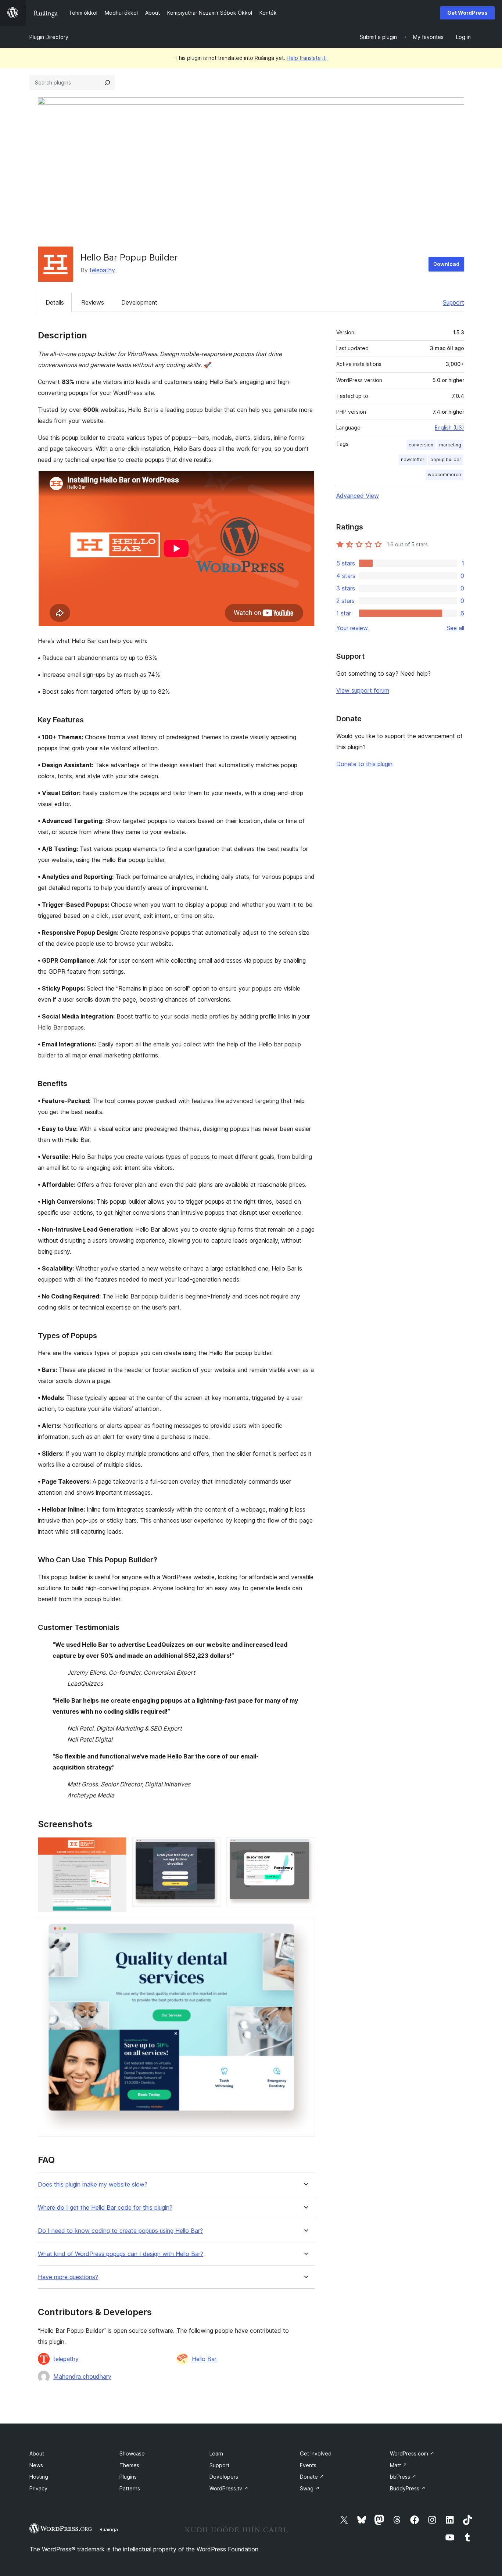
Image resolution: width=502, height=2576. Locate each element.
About (37, 2453)
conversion (421, 445)
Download (446, 264)
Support (453, 302)
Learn (216, 2453)
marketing (450, 445)
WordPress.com (412, 2453)
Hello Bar (204, 2359)
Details (55, 302)
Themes (129, 2465)
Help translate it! (307, 58)
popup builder (446, 459)
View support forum (363, 690)
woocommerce (444, 475)
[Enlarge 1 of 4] (116, 1847)
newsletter (413, 459)
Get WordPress (467, 13)
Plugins (128, 2477)
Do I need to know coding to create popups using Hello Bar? (120, 2231)
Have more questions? (68, 2277)
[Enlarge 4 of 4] (305, 1928)
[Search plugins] (107, 83)
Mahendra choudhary (82, 2376)
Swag (310, 2488)
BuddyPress (408, 2488)
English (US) (449, 427)
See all (455, 628)
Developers (224, 2477)
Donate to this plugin (364, 764)
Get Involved (316, 2453)
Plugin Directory (49, 37)
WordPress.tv (229, 2488)
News (36, 2465)
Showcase (132, 2453)
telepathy (102, 270)
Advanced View (358, 496)
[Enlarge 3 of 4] (305, 1847)
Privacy (38, 2488)
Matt (399, 2465)
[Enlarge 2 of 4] (211, 1847)
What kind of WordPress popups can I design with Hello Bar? (121, 2254)
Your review (352, 628)
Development (139, 302)
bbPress (403, 2477)
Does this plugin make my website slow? (93, 2185)
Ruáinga (109, 2529)
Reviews (93, 302)
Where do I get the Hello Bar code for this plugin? (105, 2208)
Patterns (130, 2488)
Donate (312, 2477)
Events (308, 2465)
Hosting (39, 2477)
